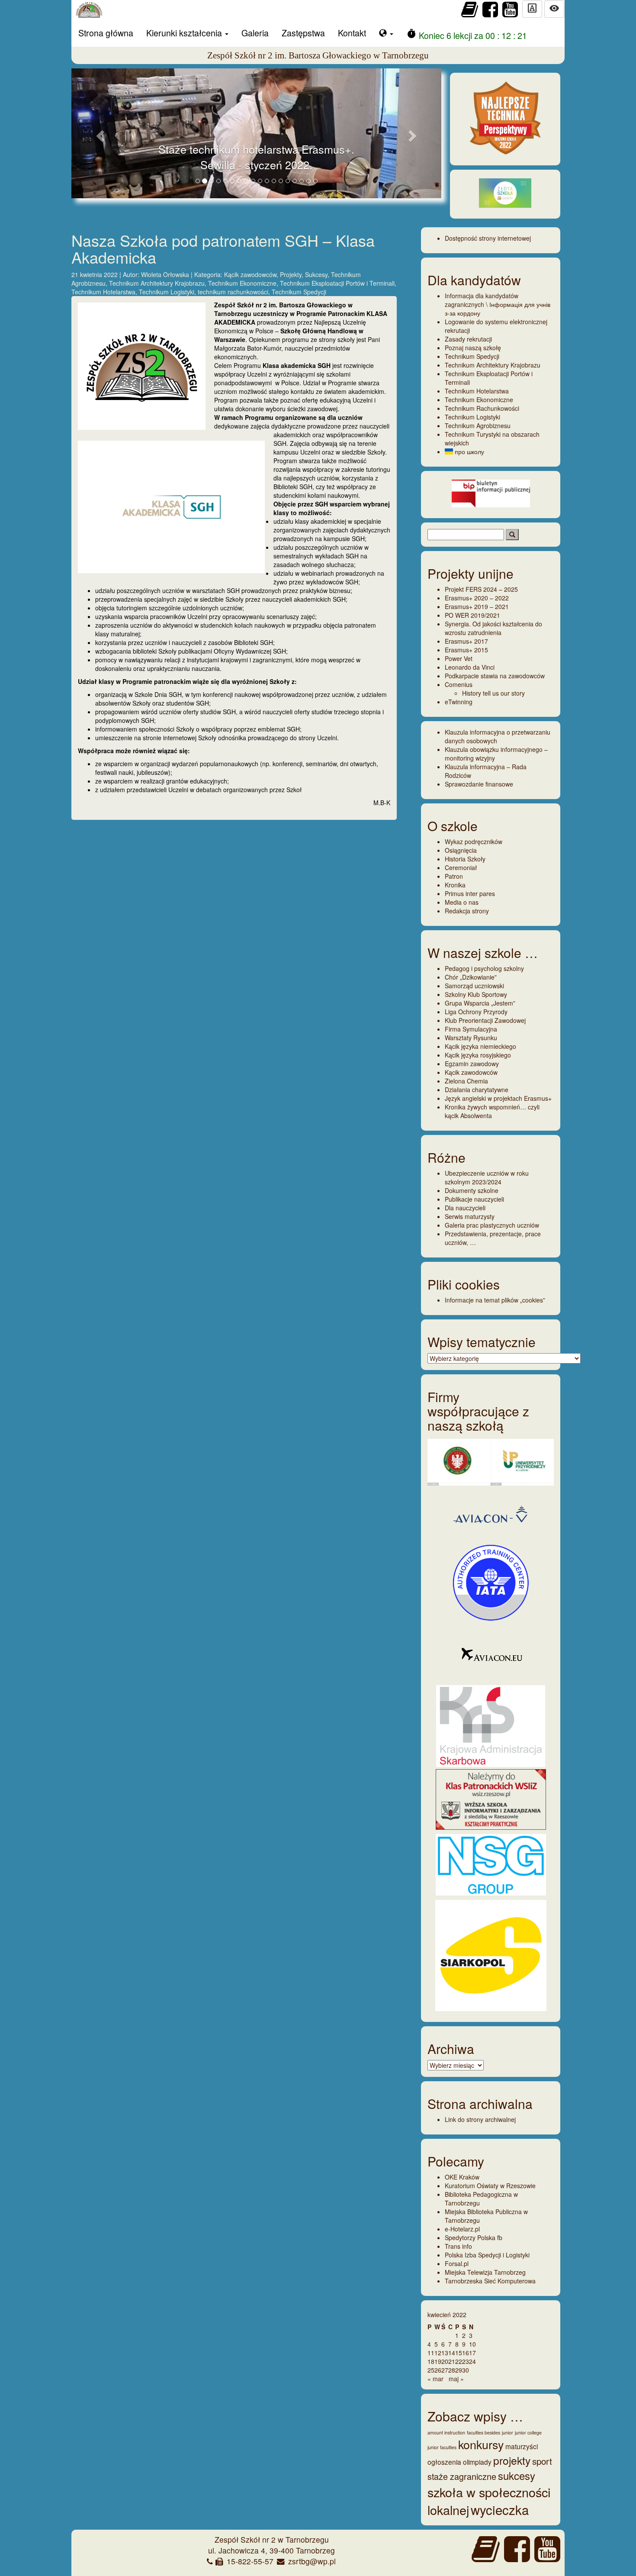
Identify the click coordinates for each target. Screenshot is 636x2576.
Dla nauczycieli (465, 1208)
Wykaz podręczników (474, 841)
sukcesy (517, 2475)
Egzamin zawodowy (472, 1064)
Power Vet (459, 658)
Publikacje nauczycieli (474, 1199)
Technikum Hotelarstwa (103, 292)
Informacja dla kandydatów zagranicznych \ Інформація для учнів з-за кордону (498, 304)
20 (445, 2361)
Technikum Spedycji (299, 292)
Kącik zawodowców (250, 274)
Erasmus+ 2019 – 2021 (477, 606)
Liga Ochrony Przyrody (476, 1012)
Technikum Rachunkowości (482, 408)
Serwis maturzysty (470, 1216)
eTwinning (459, 702)
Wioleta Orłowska (166, 274)
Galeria (255, 33)
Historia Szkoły (465, 859)
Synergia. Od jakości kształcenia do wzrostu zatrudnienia (493, 628)
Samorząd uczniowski (474, 986)
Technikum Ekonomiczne (242, 283)
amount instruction (446, 2433)
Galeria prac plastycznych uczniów (492, 1225)
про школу (469, 451)
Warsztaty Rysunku (471, 1038)
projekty (512, 2460)
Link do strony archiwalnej (480, 2119)
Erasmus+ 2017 (466, 641)
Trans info (458, 2246)
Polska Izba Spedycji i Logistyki (487, 2255)
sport (542, 2461)
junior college (528, 2433)
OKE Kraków (462, 2177)
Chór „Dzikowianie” (471, 977)
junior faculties (442, 2447)
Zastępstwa (303, 33)
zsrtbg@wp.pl (312, 2561)
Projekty (291, 274)
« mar (435, 2379)
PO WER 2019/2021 (472, 615)
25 (431, 2370)
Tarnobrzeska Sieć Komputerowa (490, 2281)
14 (452, 2353)
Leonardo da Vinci (470, 667)
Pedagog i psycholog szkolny (484, 968)
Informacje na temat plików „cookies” (495, 1300)
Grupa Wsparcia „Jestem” (480, 1003)
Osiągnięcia (461, 850)
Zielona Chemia (466, 1081)
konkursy (481, 2444)
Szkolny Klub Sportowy (476, 994)
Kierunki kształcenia (185, 33)
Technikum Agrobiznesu (478, 426)
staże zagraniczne (462, 2476)
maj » (456, 2379)
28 (452, 2370)
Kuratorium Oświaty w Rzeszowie (490, 2186)
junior (508, 2433)
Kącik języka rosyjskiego (478, 1055)
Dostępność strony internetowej (488, 238)
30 (466, 2370)
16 (466, 2353)
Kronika (455, 885)
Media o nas (462, 902)
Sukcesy (316, 274)
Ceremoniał (461, 867)
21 (452, 2361)
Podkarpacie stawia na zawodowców (495, 676)
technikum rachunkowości (233, 292)
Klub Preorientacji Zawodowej (485, 1020)
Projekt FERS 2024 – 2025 (481, 589)
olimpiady (477, 2462)
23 (466, 2361)
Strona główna (106, 33)
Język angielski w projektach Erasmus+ (498, 1098)
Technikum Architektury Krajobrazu (157, 283)
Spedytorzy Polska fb (474, 2237)
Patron (454, 876)
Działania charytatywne (477, 1090)
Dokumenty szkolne (472, 1190)
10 (472, 2344)
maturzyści (522, 2446)
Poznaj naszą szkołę (473, 348)
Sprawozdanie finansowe (479, 784)
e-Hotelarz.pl (462, 2229)
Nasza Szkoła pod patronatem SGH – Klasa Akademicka (223, 249)
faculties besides (483, 2433)
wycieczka (500, 2509)
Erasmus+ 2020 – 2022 (477, 598)
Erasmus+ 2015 (466, 650)
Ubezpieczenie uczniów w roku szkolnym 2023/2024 (487, 1177)
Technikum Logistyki (167, 292)
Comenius (459, 684)
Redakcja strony (467, 911)
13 (445, 2353)
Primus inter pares (470, 893)
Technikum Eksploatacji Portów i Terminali (337, 283)
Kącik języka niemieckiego (480, 1046)
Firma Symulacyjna (471, 1029)
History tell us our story (493, 693)
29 (459, 2370)
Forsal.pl (457, 2263)
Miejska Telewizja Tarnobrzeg (485, 2272)
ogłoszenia (444, 2462)
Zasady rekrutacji (468, 339)
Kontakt (352, 33)
